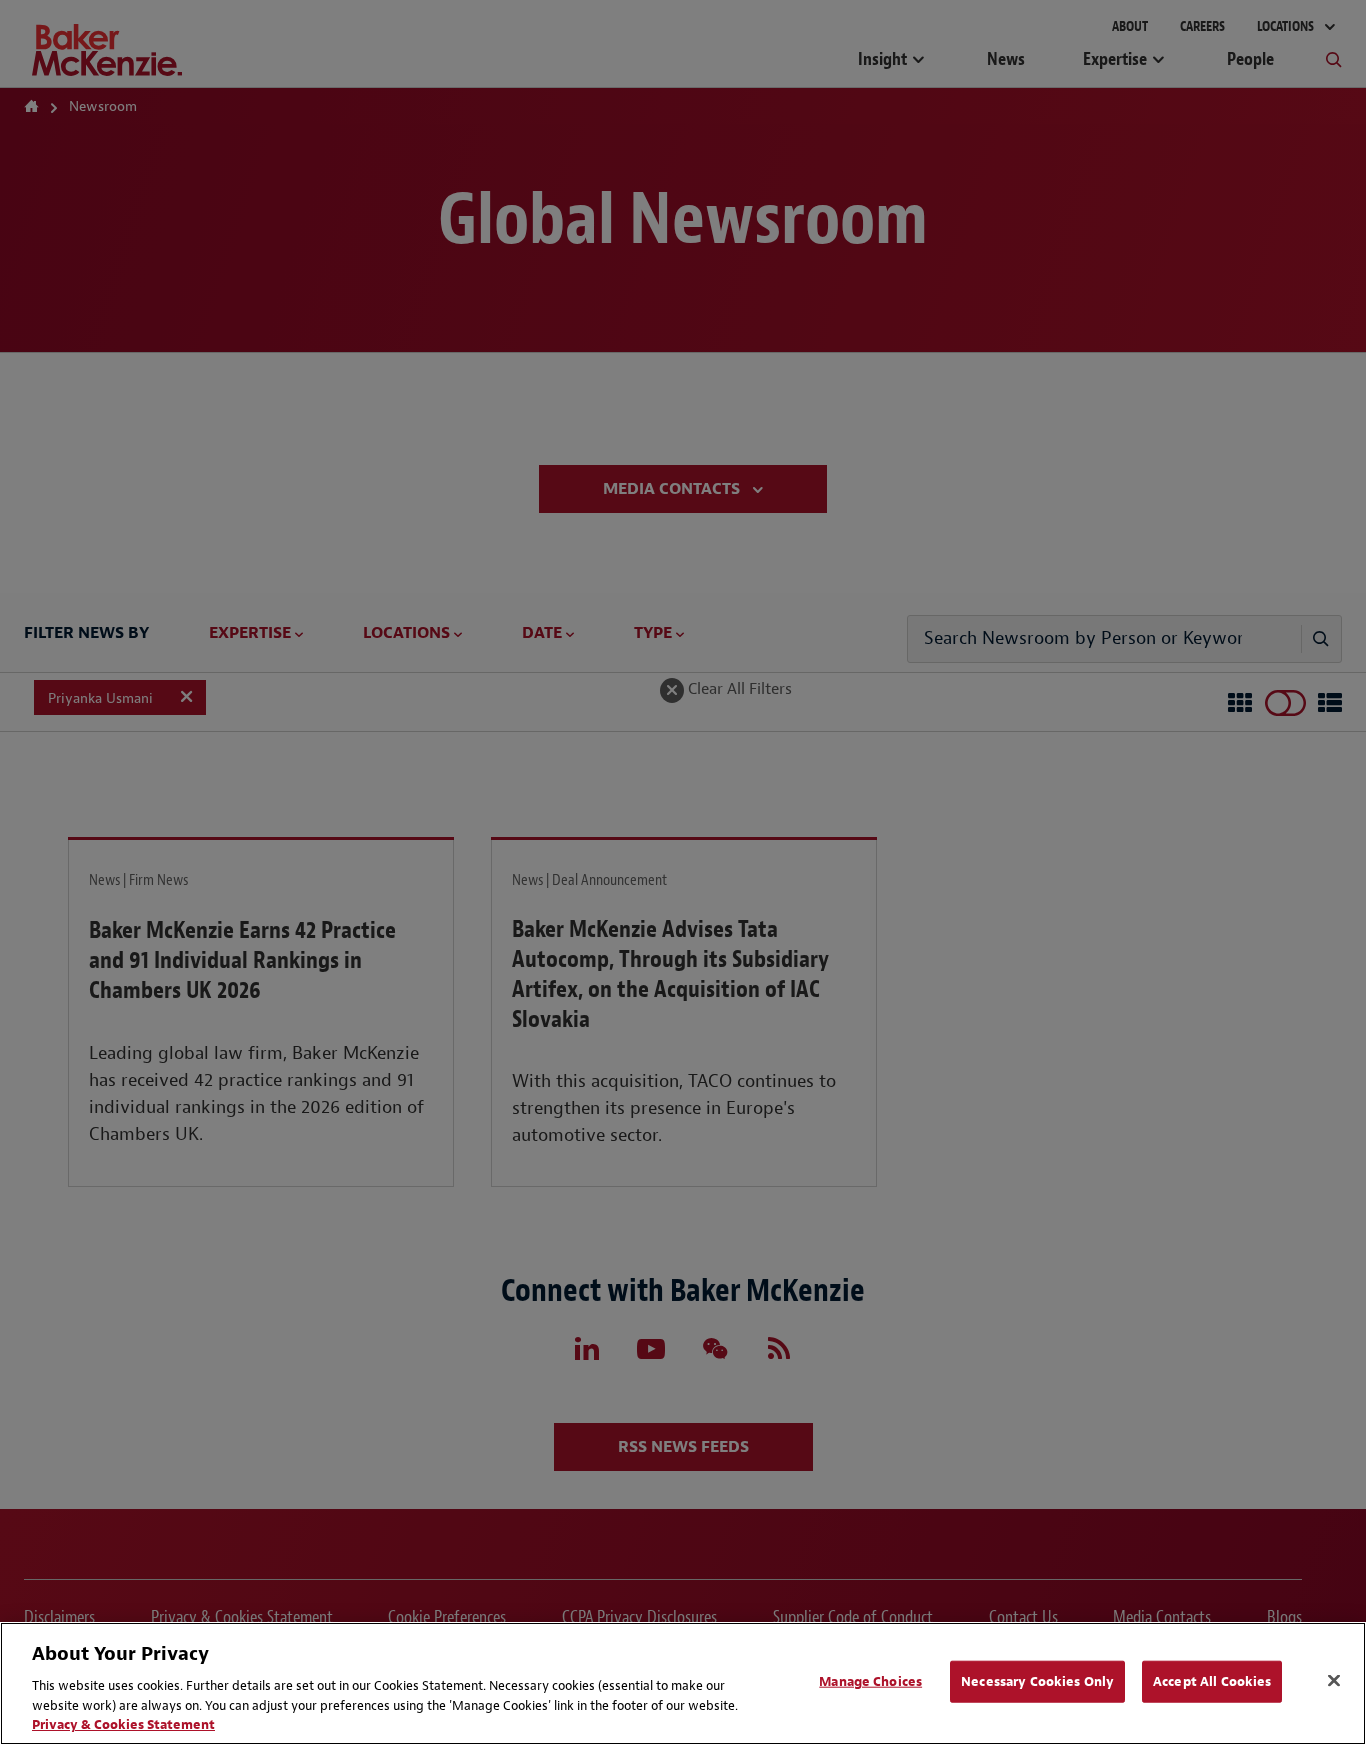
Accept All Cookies (1212, 1681)
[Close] (1334, 1681)
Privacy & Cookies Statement (123, 1724)
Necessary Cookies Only (1037, 1681)
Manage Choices (870, 1681)
